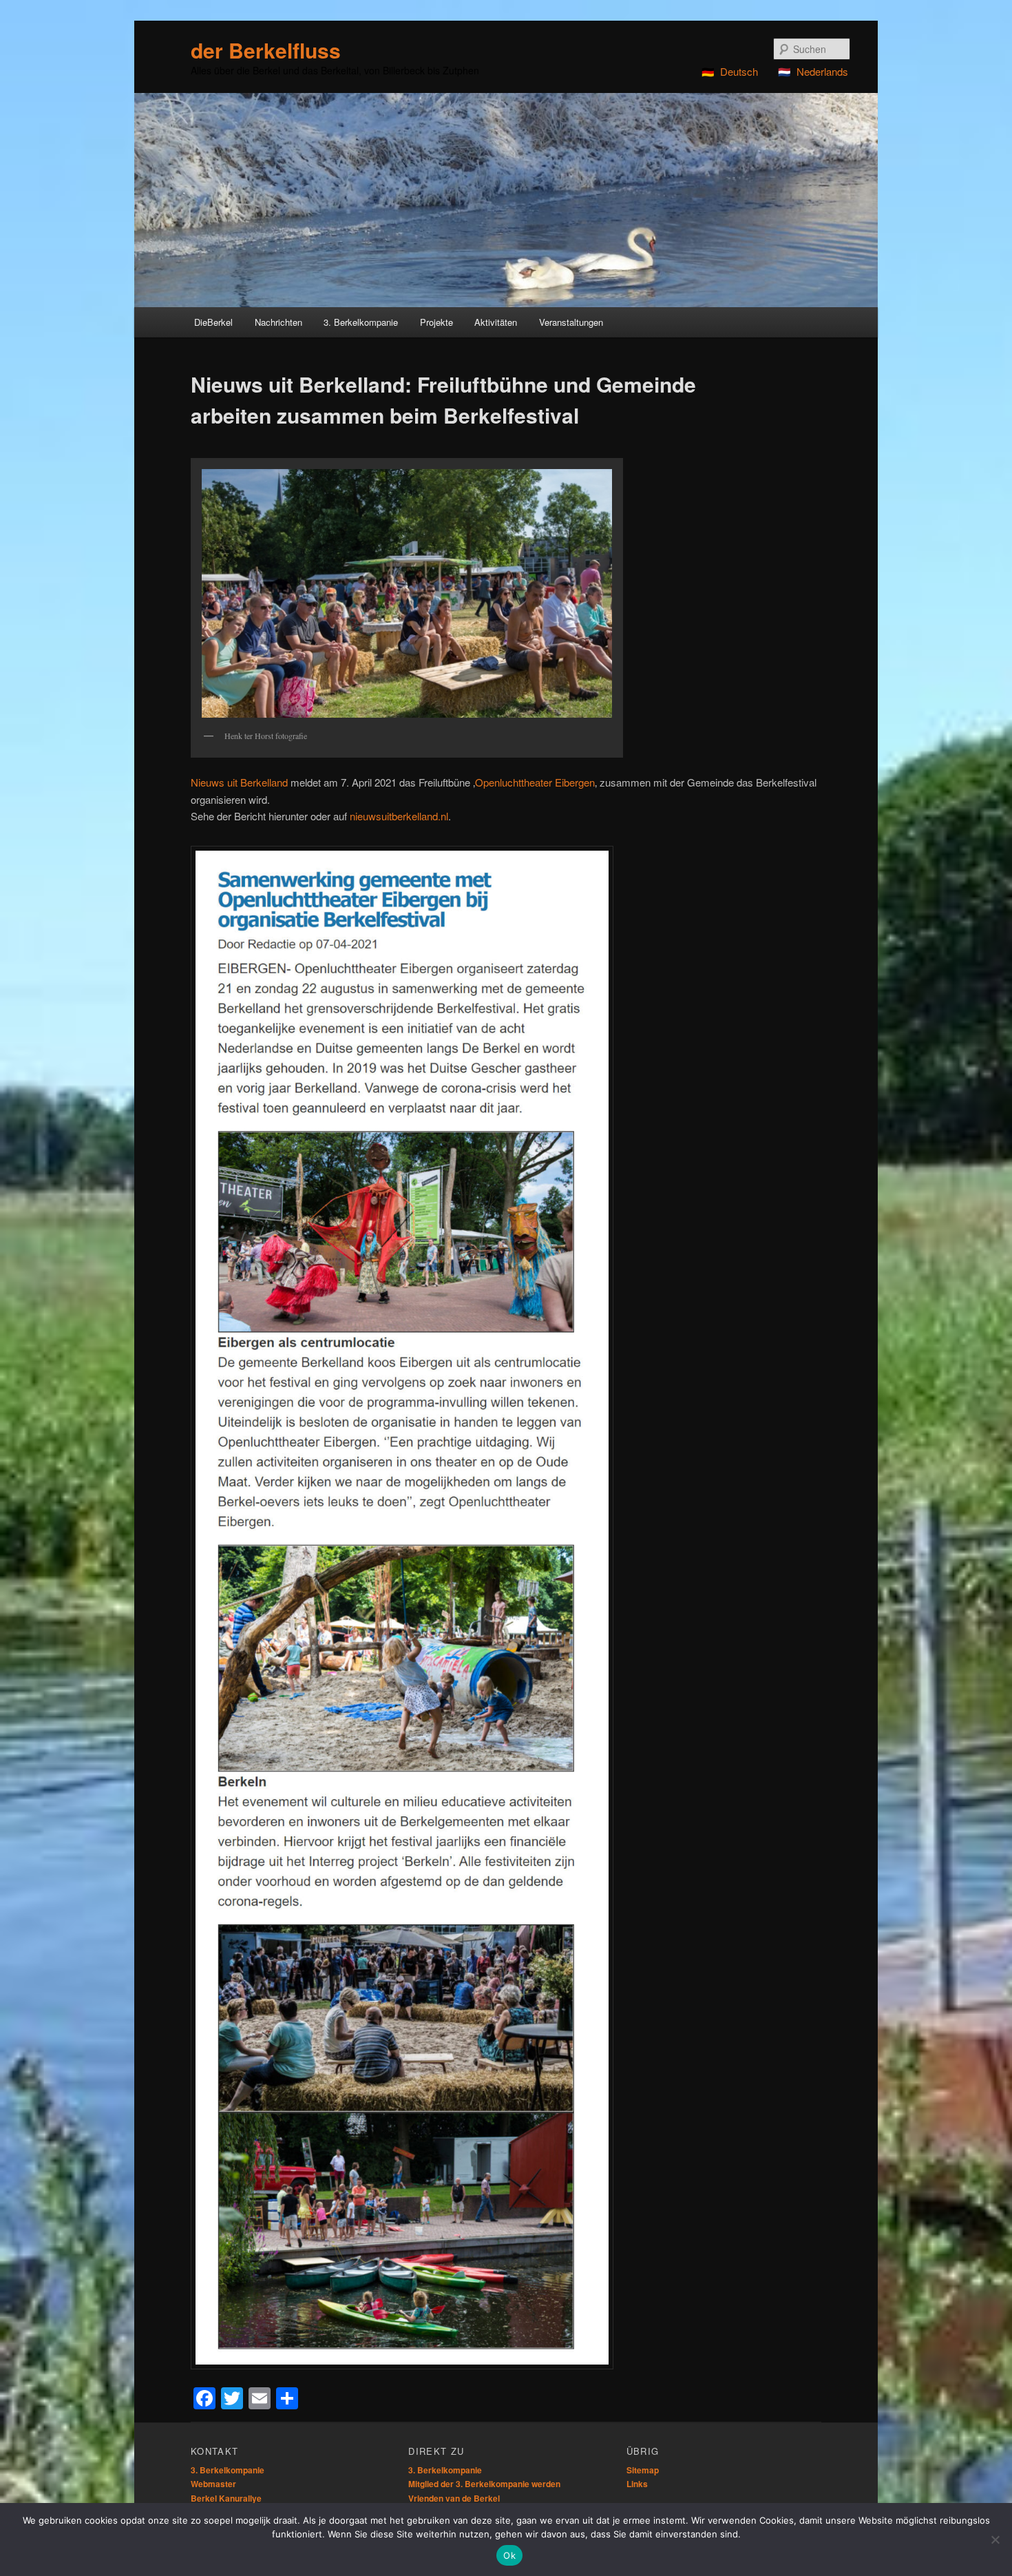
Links (637, 2484)
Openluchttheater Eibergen (535, 782)
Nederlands (822, 71)
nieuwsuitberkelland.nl (399, 816)
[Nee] (995, 2539)
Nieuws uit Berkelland (239, 782)
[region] (506, 200)
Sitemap (643, 2470)
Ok (509, 2555)
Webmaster (213, 2484)
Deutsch (739, 71)
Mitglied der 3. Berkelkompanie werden (484, 2484)
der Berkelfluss (266, 50)
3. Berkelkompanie (228, 2470)
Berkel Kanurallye (226, 2498)
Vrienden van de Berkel (454, 2498)
